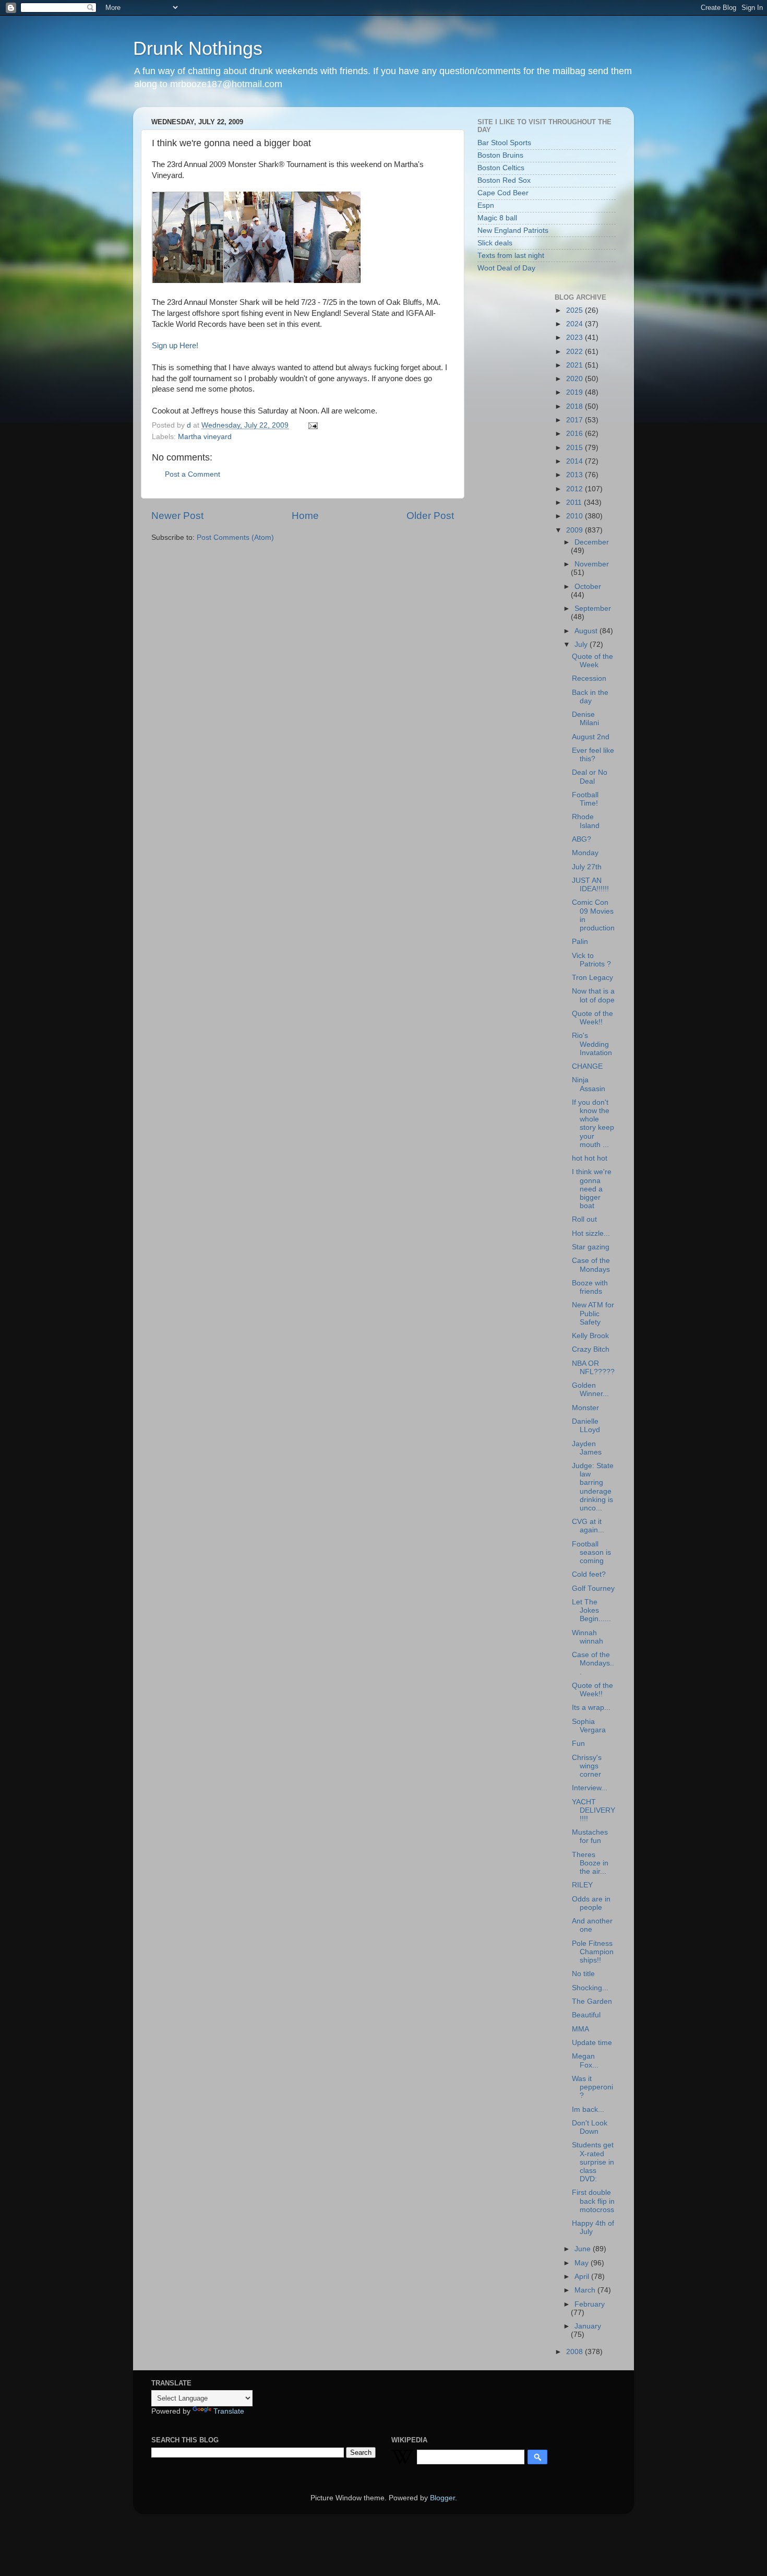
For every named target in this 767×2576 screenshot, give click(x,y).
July (582, 645)
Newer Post (177, 516)
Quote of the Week (592, 661)
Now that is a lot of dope (593, 995)
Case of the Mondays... (593, 1663)
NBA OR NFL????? (593, 1368)
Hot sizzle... (591, 1233)
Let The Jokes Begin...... (591, 1610)
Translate (229, 2411)
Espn (486, 205)
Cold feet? (589, 1574)
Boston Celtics (501, 168)
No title (583, 1974)
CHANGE (587, 1066)
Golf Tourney (593, 1588)
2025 (576, 310)
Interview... (590, 1788)
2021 (576, 365)
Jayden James (587, 1448)
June (584, 2249)
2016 (576, 434)
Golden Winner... (590, 1390)
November (592, 564)
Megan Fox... (585, 2060)
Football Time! (585, 799)
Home (305, 516)
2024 (576, 324)
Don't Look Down (590, 2127)
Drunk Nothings (198, 48)
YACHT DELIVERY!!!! (594, 1810)
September (593, 608)
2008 (576, 2352)
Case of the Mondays (591, 1265)
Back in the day (590, 697)
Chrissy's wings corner (587, 1766)
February (590, 2304)
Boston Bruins (500, 155)
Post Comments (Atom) (235, 537)
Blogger (442, 2498)
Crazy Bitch (591, 1349)
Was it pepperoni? (592, 2087)
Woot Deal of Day (506, 268)
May (583, 2263)
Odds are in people (591, 1903)
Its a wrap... (591, 1708)
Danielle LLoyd (586, 1426)
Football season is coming (591, 1552)
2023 (576, 338)
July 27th (587, 867)
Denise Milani (585, 719)
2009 (576, 530)
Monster (585, 1408)
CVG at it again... (588, 1526)
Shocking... (590, 1988)
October (588, 587)
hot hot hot (590, 1158)
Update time (592, 2043)
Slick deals (495, 243)
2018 (576, 406)
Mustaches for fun (590, 1836)
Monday (585, 853)
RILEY (582, 1885)
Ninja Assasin (589, 1084)
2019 (576, 392)
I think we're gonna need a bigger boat (592, 1189)
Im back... (588, 2110)
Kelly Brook (590, 1336)
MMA (580, 2029)
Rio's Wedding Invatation (592, 1044)
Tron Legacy (592, 978)
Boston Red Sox (504, 180)
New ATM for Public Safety (593, 1313)
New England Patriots (513, 231)
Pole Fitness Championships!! (593, 1952)
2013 (576, 475)
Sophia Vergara (589, 1726)
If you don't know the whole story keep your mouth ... (593, 1124)
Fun (578, 1744)
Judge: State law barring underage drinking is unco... (593, 1487)
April (583, 2277)
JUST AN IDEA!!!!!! (590, 885)
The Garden (592, 2001)
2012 (576, 489)
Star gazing (591, 1247)
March (586, 2290)
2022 (576, 352)
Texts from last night (511, 256)
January (588, 2326)
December (592, 542)
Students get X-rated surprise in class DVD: (593, 2162)
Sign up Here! (175, 346)
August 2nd (591, 737)
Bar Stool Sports (504, 143)
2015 (576, 448)
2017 (576, 420)
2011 (575, 503)
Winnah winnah (588, 1637)
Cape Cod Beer (503, 193)
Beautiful (586, 2015)
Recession (589, 678)
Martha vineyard (205, 437)
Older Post (430, 516)
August (587, 631)
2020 (576, 379)
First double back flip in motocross (593, 2201)
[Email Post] (312, 425)
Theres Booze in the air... (590, 1863)
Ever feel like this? (593, 755)
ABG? (582, 839)
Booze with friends (590, 1287)
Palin (580, 942)
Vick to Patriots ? (591, 960)
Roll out (584, 1219)
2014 (576, 461)
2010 (576, 516)
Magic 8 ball (497, 218)
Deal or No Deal (590, 777)
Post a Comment (193, 474)
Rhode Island (586, 821)
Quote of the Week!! (592, 1018)
